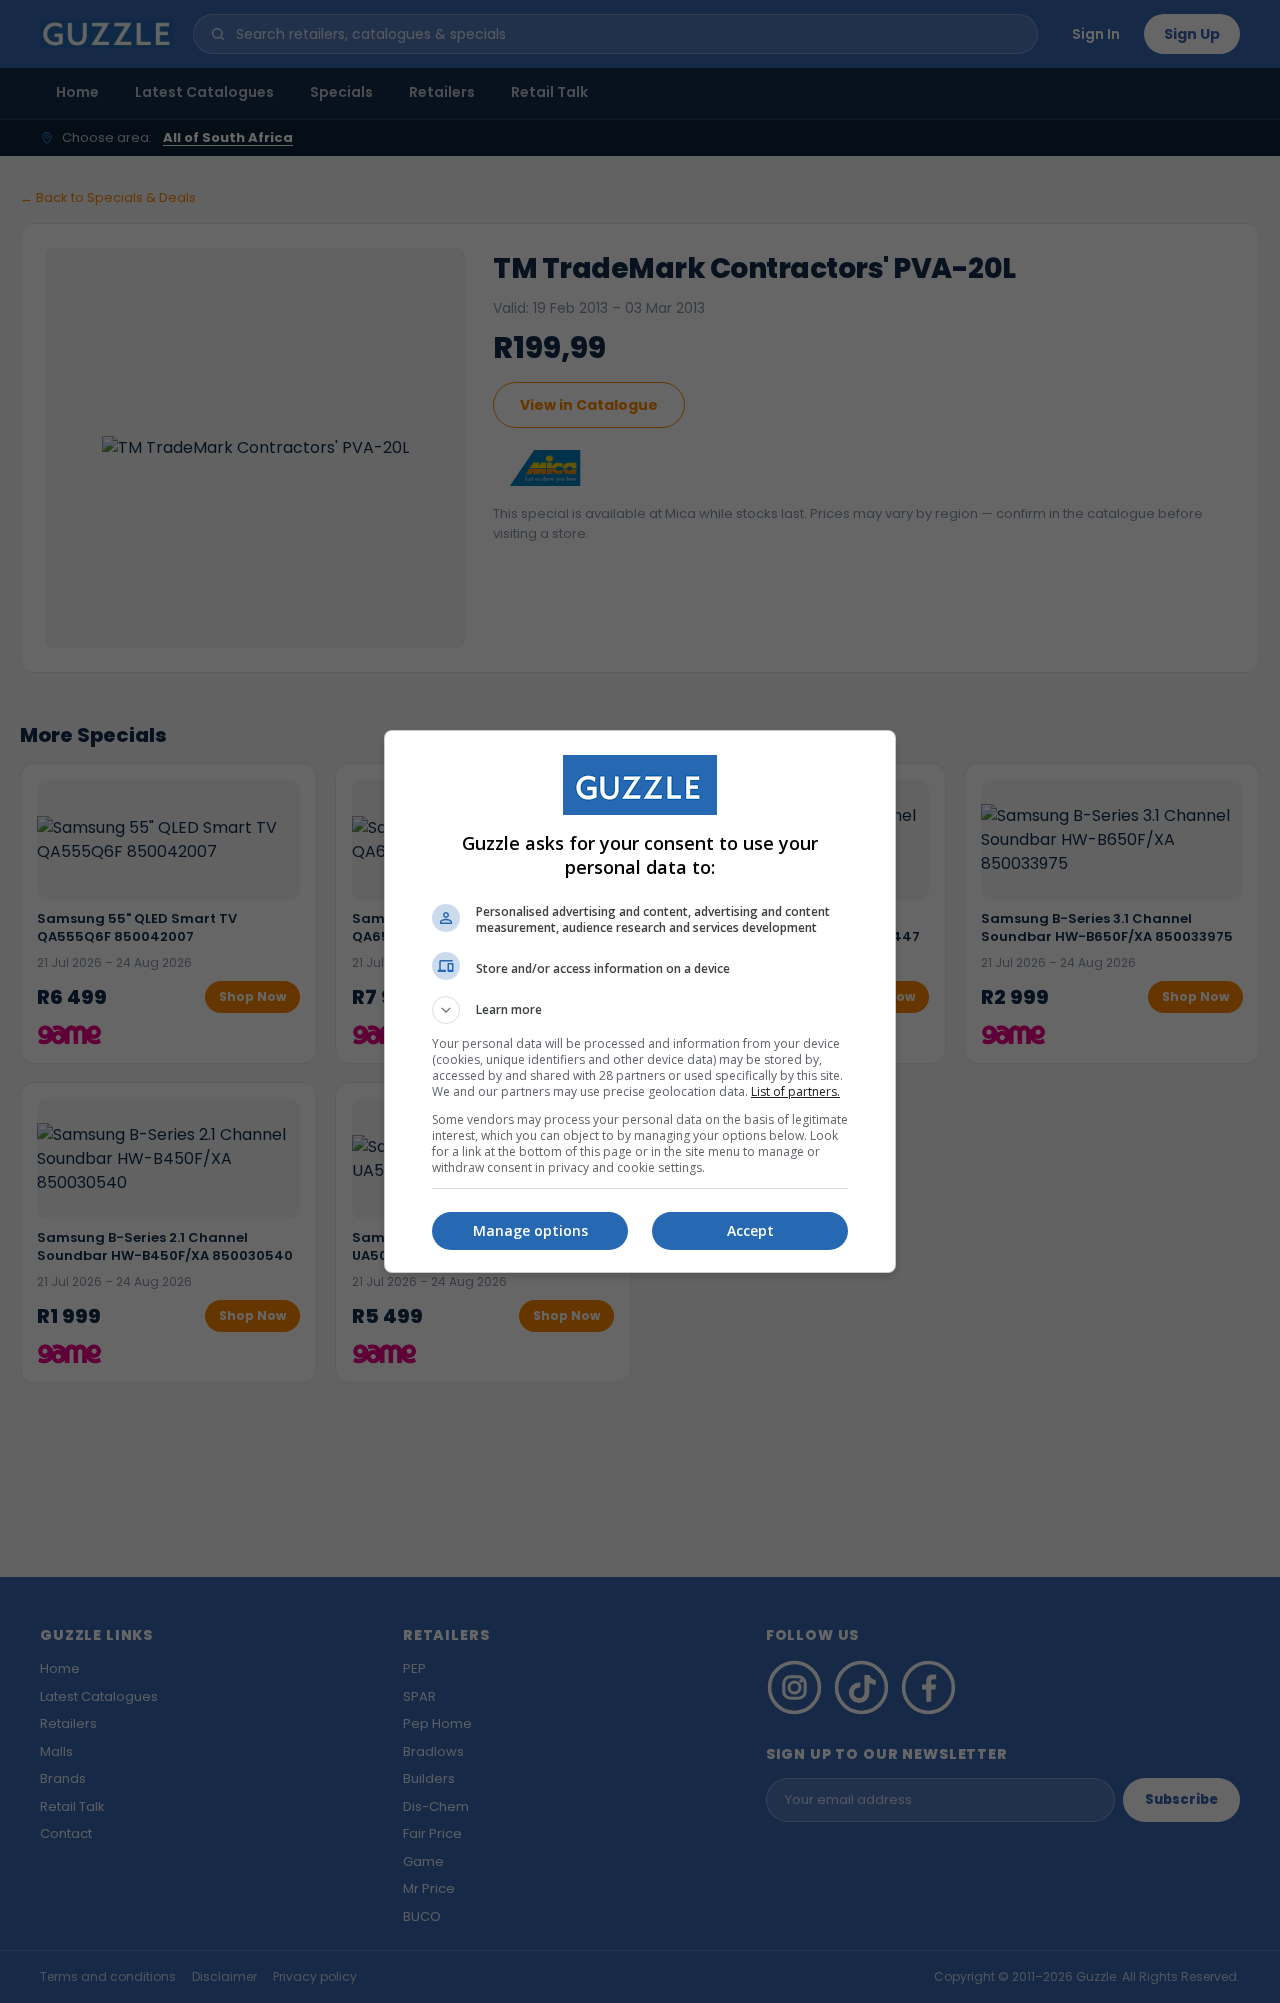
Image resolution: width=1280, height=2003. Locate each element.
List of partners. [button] (795, 1091)
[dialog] (640, 1001)
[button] (640, 1010)
